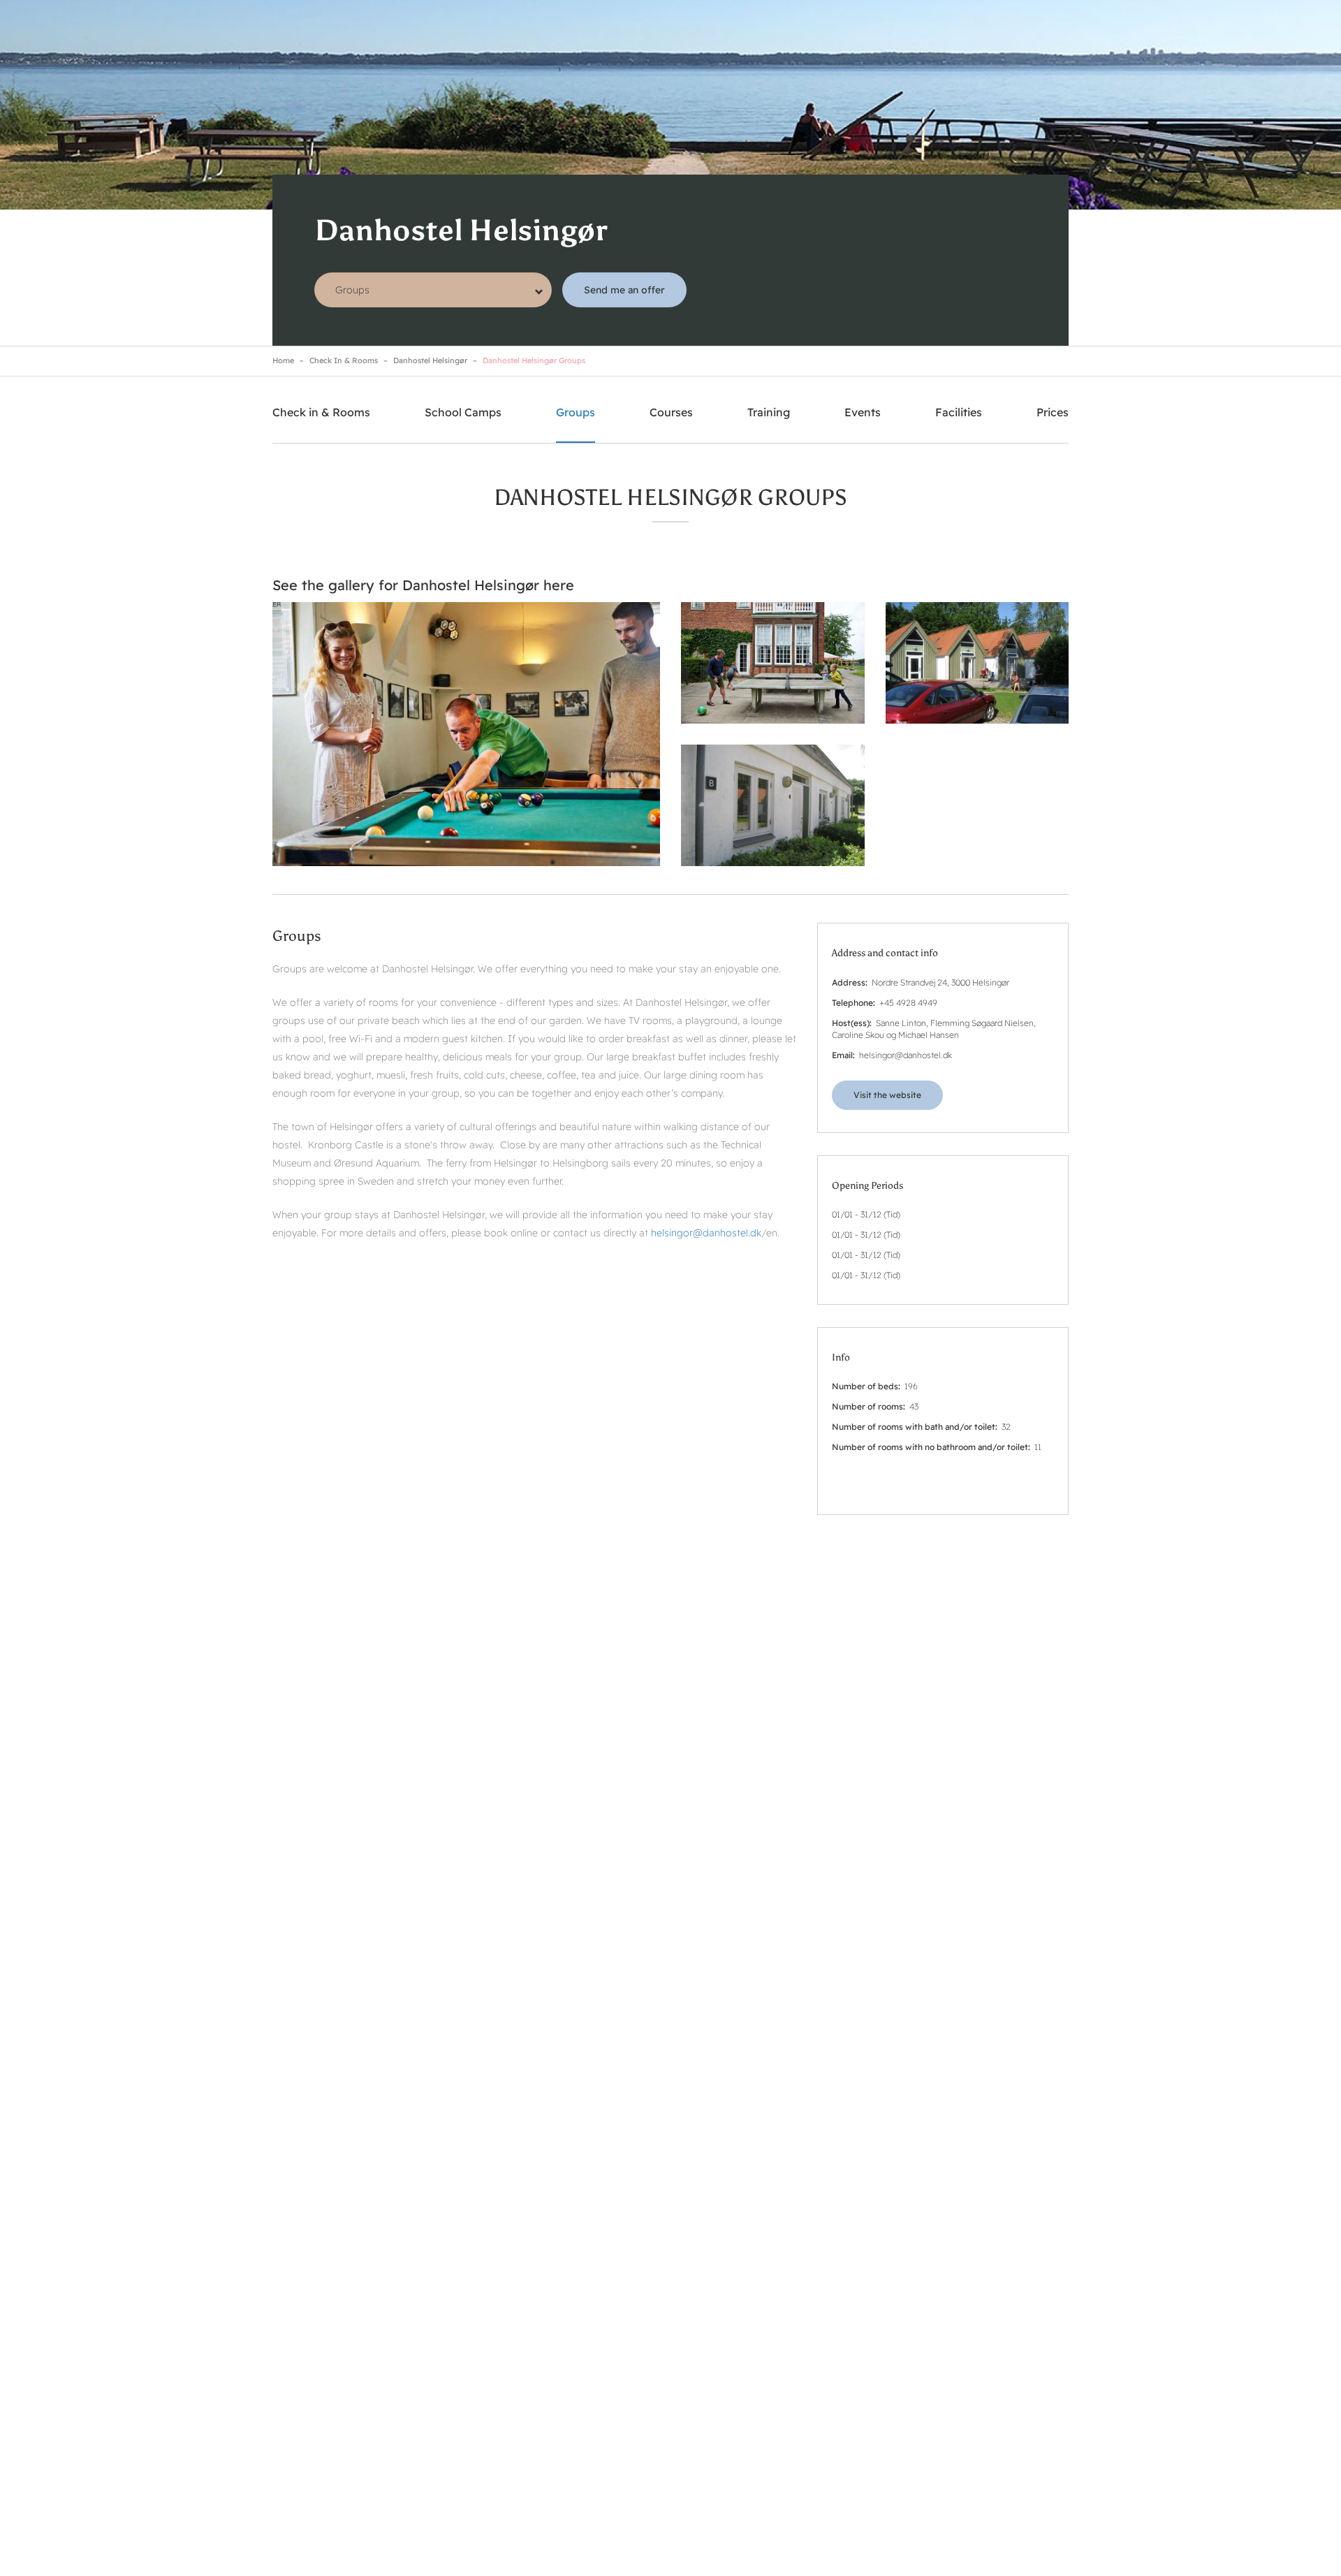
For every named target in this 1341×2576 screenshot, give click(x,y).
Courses (671, 412)
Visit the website (887, 1095)
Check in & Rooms (344, 360)
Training (769, 412)
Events (863, 412)
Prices (1053, 412)
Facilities (959, 412)
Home (283, 360)
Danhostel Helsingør (430, 360)
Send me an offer (624, 290)
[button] (466, 734)
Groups (576, 412)
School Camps (463, 412)
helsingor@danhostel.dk (706, 1233)
